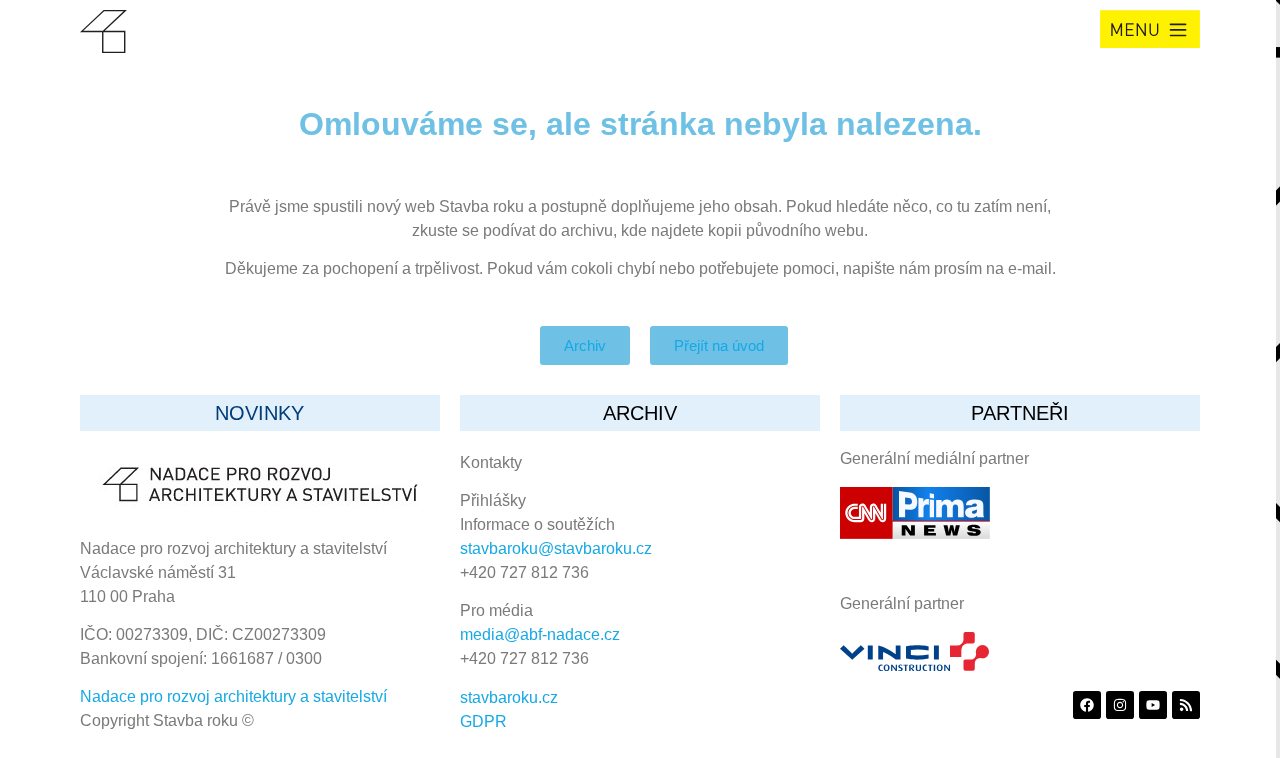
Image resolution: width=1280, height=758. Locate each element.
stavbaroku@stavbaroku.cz (556, 548)
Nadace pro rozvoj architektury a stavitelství (233, 696)
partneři (1020, 413)
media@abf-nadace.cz (540, 634)
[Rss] (1186, 705)
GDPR (483, 721)
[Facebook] (1087, 705)
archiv (640, 413)
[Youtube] (1153, 705)
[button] (1150, 29)
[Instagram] (1120, 705)
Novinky (259, 413)
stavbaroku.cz (509, 697)
